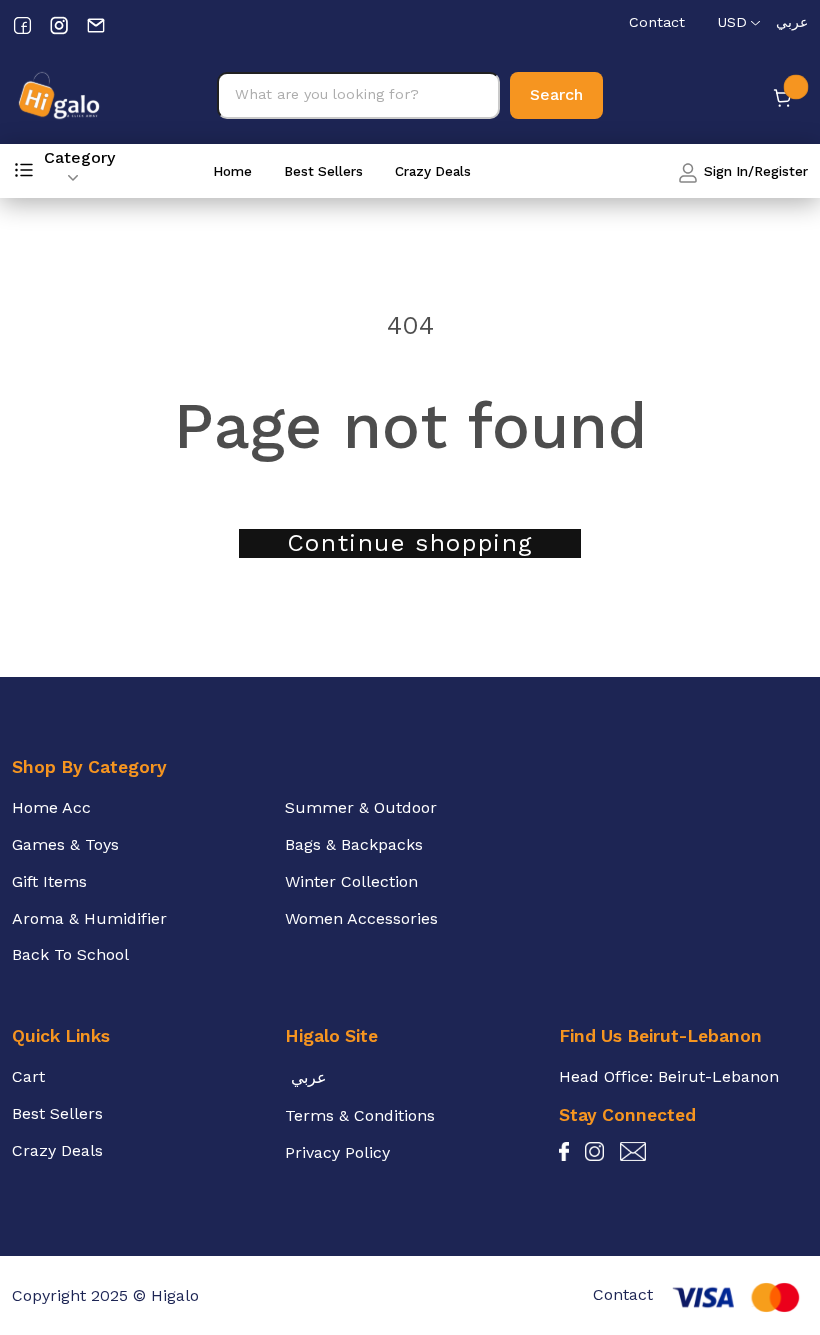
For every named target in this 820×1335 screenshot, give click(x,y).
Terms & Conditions (360, 1115)
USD (732, 22)
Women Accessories (361, 918)
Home (232, 171)
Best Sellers (323, 171)
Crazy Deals (433, 171)
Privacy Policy (337, 1152)
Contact (657, 22)
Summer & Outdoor (361, 807)
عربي (792, 22)
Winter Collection (351, 881)
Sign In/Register (754, 171)
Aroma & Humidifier (89, 918)
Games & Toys (65, 844)
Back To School (70, 954)
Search (556, 94)
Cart (28, 1076)
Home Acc (51, 807)
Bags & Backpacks (354, 844)
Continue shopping (410, 543)
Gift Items (49, 881)
